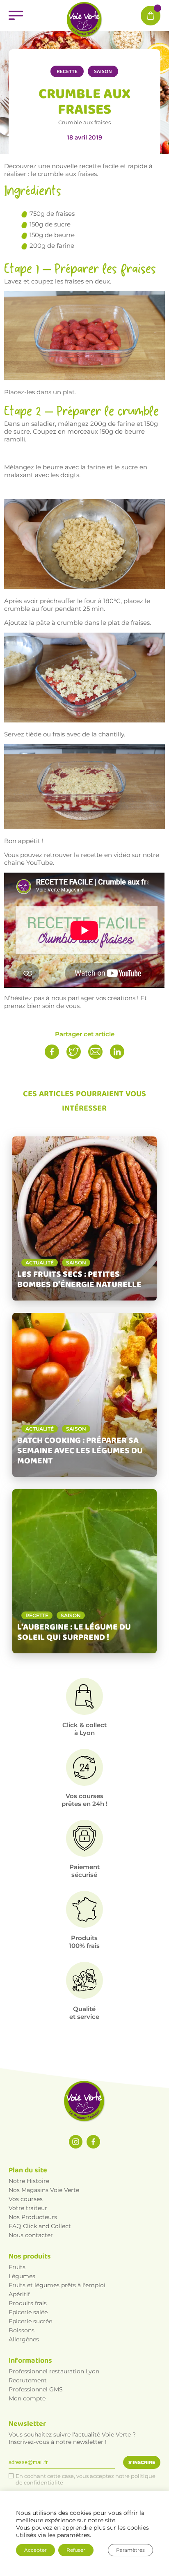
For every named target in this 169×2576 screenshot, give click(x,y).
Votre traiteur (28, 2208)
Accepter (35, 2550)
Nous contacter (31, 2235)
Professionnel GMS (36, 2389)
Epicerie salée (28, 2312)
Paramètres (130, 2550)
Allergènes (24, 2339)
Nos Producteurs (33, 2217)
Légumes (22, 2276)
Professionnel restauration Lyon (54, 2371)
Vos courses (26, 2199)
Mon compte (27, 2398)
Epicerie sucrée (30, 2321)
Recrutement (28, 2380)
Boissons (22, 2330)
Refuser (76, 2550)
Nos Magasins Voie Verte (44, 2190)
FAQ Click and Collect (40, 2226)
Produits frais (28, 2303)
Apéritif (19, 2294)
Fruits (17, 2267)
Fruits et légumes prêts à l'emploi (57, 2285)
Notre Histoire (29, 2181)
